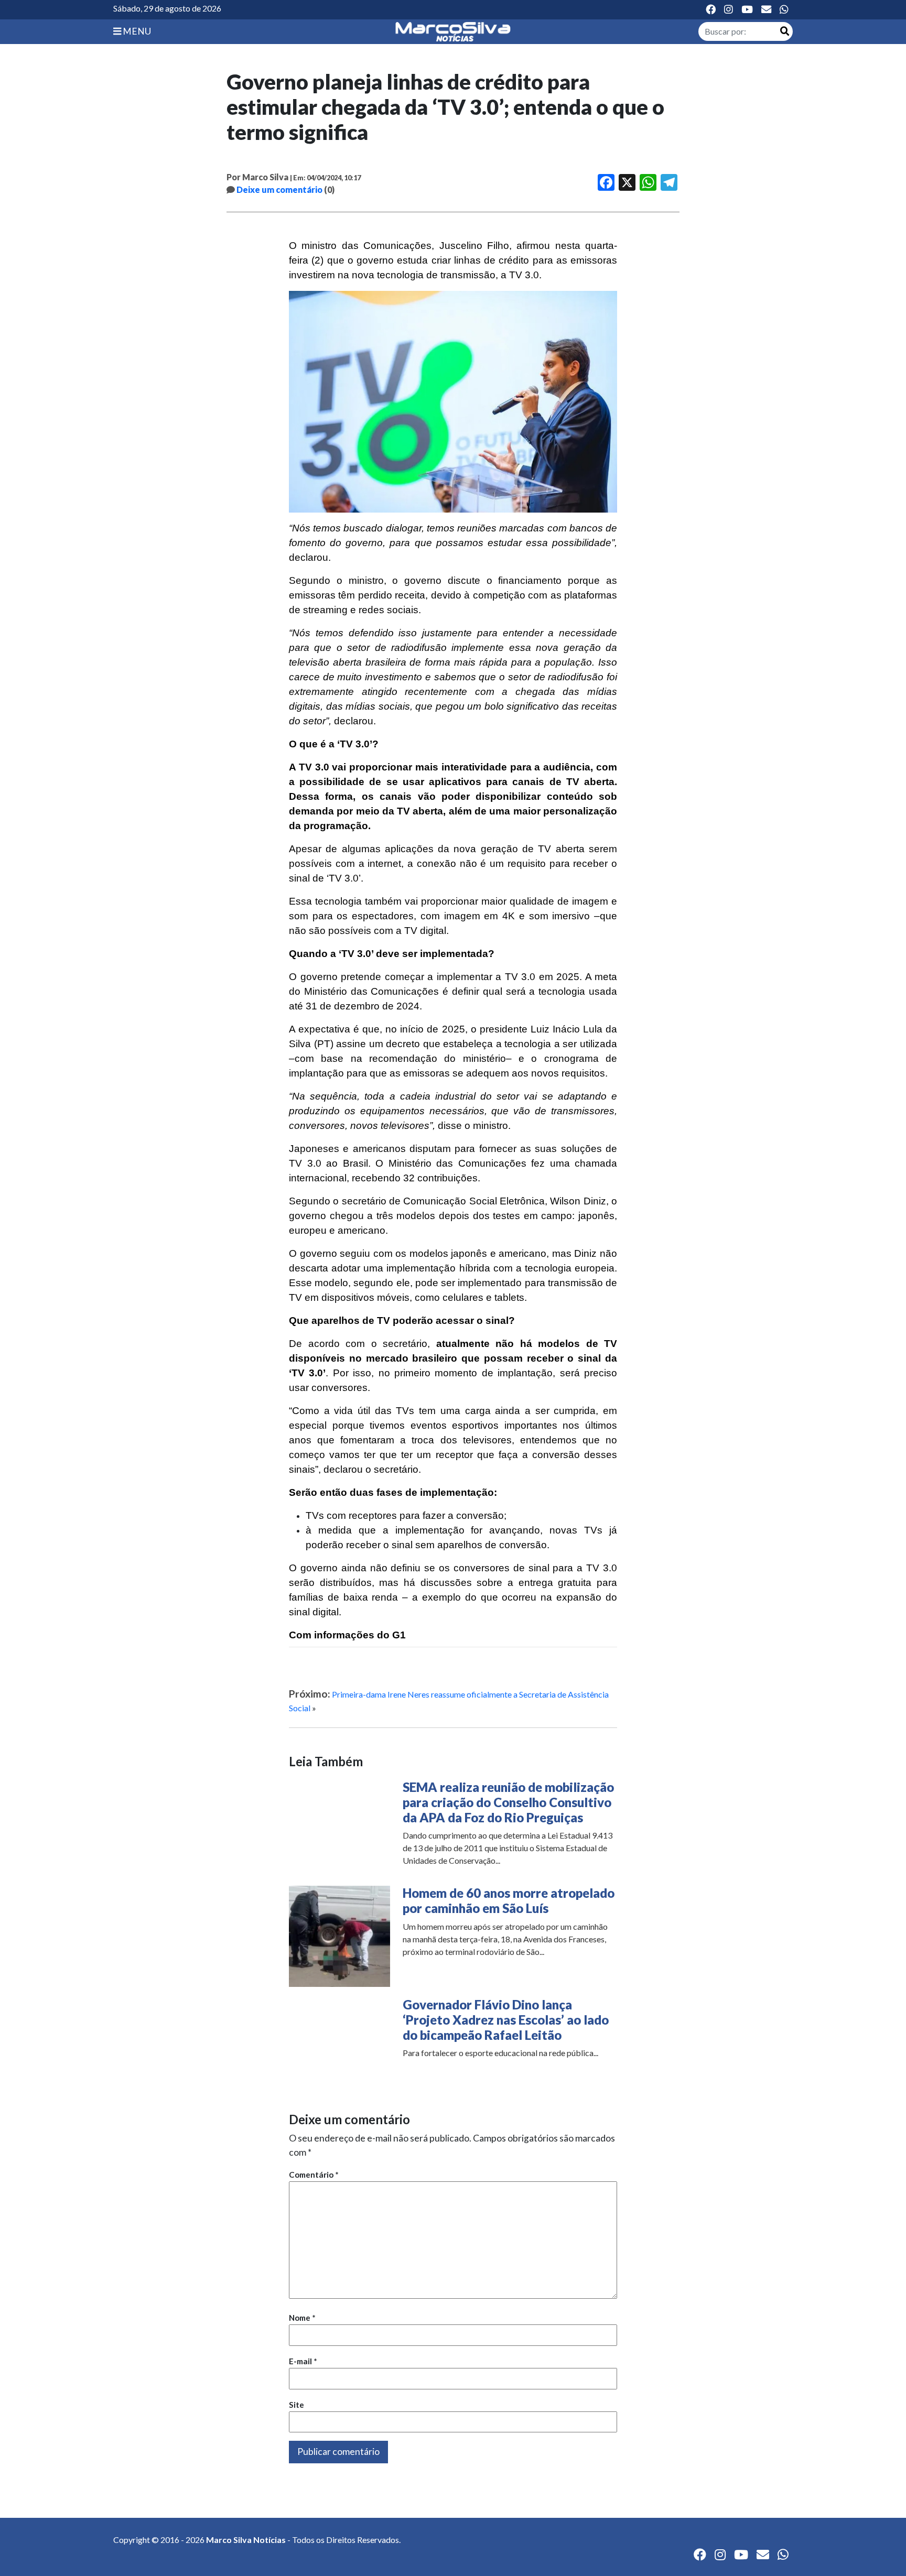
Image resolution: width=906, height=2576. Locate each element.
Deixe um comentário (279, 189)
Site (296, 2405)
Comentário (314, 2175)
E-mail (303, 2361)
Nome (302, 2318)
